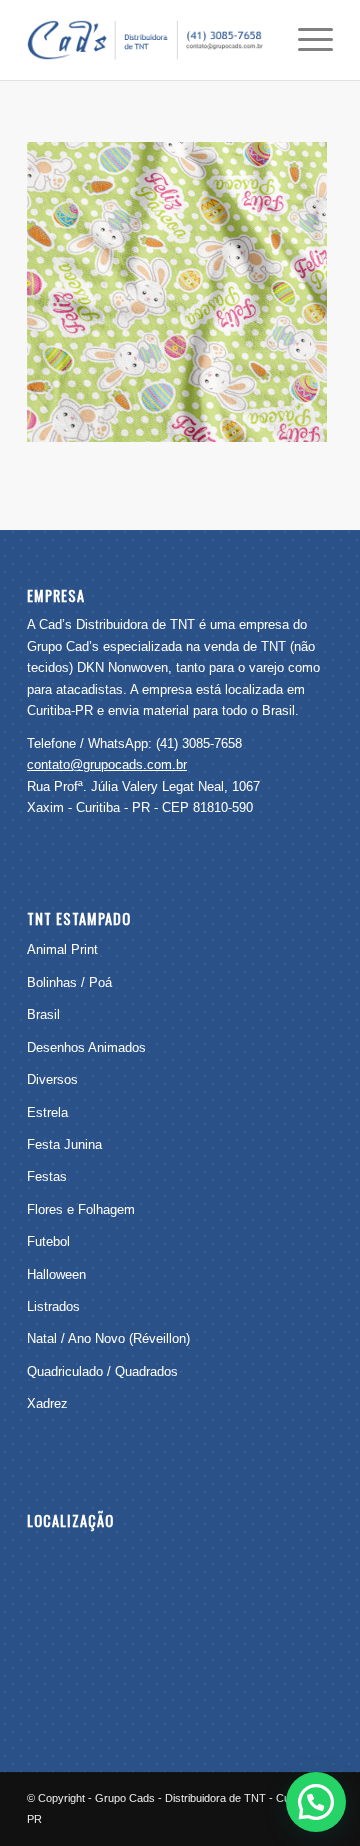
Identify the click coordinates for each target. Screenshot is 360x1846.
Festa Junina (64, 1144)
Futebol (48, 1241)
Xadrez (47, 1403)
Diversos (52, 1079)
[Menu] (305, 40)
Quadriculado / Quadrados (102, 1371)
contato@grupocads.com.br (107, 764)
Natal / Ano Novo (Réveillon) (108, 1338)
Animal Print (62, 949)
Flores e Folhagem (81, 1209)
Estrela (47, 1112)
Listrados (53, 1306)
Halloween (56, 1274)
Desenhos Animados (86, 1047)
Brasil (43, 1014)
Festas (47, 1176)
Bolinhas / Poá (69, 982)
